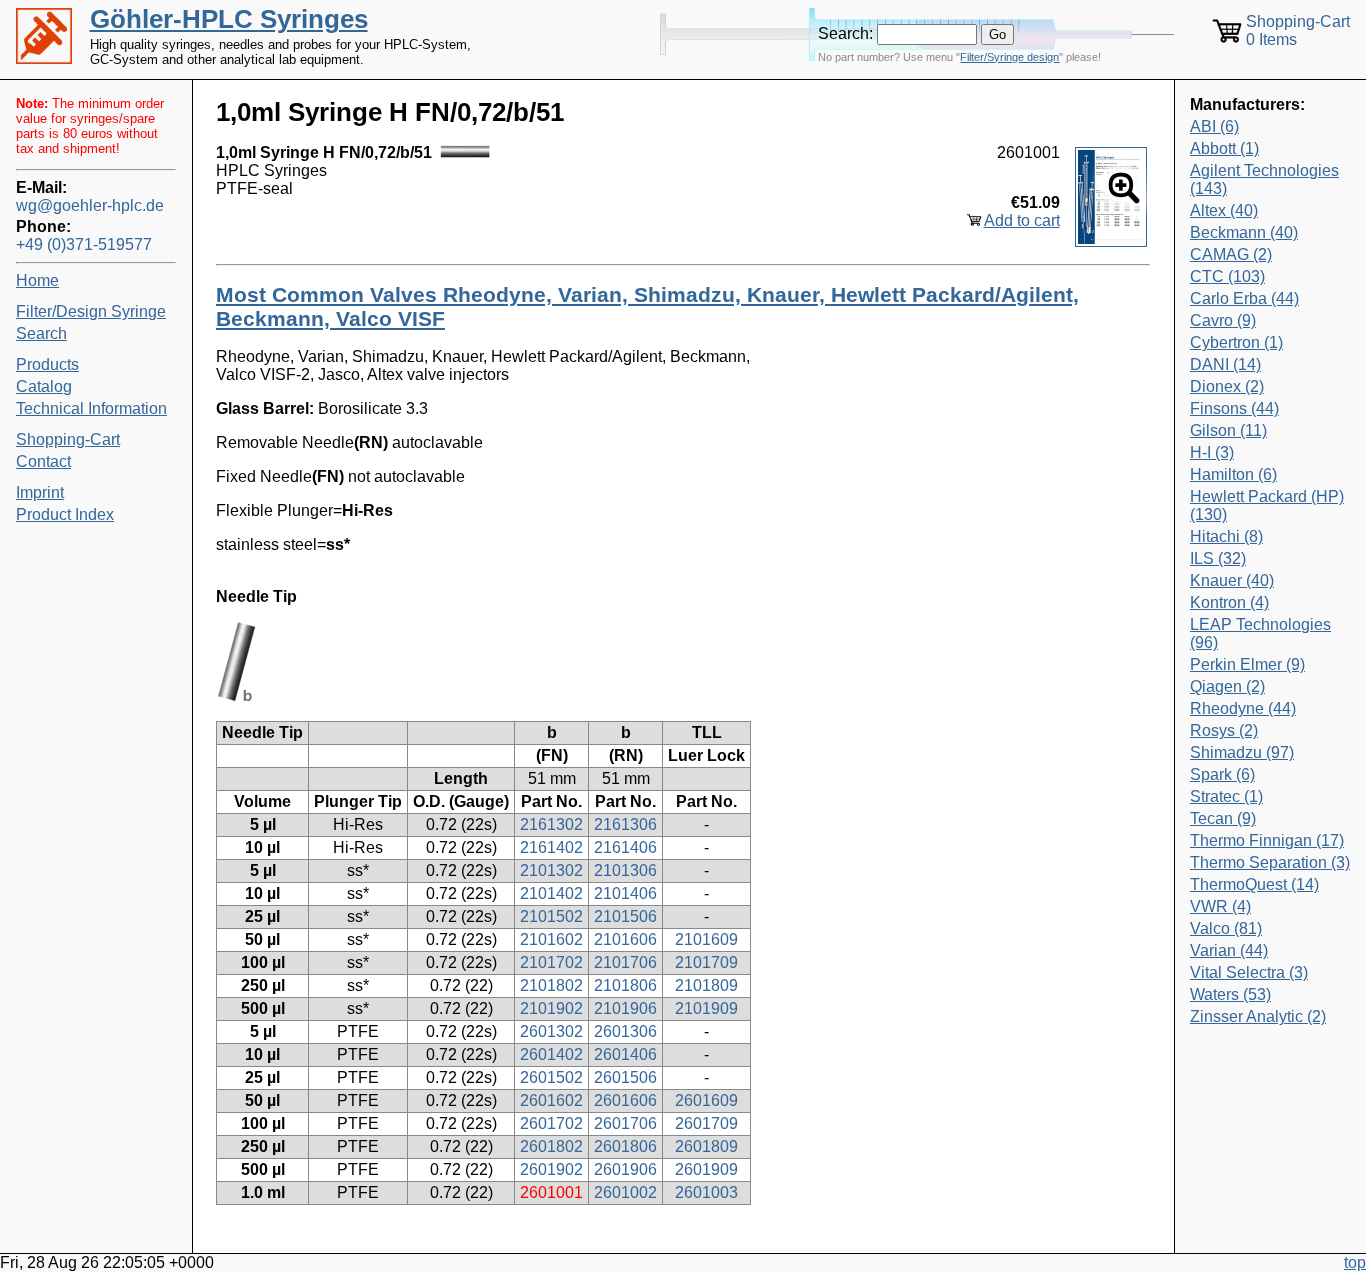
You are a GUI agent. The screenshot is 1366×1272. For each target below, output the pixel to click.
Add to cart (1022, 220)
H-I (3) (1212, 452)
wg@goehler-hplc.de (90, 205)
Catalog (44, 386)
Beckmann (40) (1244, 232)
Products (47, 364)
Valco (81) (1226, 928)
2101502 (551, 916)
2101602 (551, 939)
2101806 (625, 985)
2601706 (625, 1123)
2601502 (551, 1077)
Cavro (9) (1223, 320)
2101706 (625, 962)
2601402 (551, 1054)
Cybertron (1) (1236, 342)
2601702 (551, 1123)
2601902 (551, 1169)
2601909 (706, 1169)
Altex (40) (1224, 210)
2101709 (706, 962)
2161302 (551, 824)
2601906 (625, 1169)
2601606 (625, 1100)
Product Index (65, 514)
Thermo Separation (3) (1270, 862)
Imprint (40, 492)
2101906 (625, 1008)
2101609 (706, 939)
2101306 (625, 870)
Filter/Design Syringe (91, 311)
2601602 (551, 1100)
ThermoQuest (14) (1254, 884)
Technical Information (91, 408)
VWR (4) (1220, 906)
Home (37, 280)
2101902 (551, 1008)
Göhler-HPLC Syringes (229, 19)
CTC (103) (1227, 276)
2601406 (625, 1054)
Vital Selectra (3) (1249, 972)
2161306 (625, 824)
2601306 (625, 1031)
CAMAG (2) (1231, 254)
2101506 (625, 916)
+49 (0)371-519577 (84, 244)
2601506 (625, 1077)
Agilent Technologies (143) (1264, 179)
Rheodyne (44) (1243, 708)
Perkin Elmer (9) (1247, 664)
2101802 (551, 985)
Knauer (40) (1232, 580)
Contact (43, 461)
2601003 (706, 1192)
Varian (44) (1229, 950)
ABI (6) (1214, 126)
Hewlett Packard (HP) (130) (1267, 505)
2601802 (551, 1146)
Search (41, 333)
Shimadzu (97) (1242, 752)
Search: (845, 33)
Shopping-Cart (68, 439)
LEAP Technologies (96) (1260, 633)
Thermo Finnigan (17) (1267, 840)
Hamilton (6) (1233, 474)
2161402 (551, 847)
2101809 (706, 985)
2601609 (706, 1100)
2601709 (706, 1123)
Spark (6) (1222, 774)
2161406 (625, 847)
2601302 (551, 1031)
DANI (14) (1225, 364)
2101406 (625, 893)
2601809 (706, 1146)
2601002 (625, 1192)
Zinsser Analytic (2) (1258, 1016)
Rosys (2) (1224, 730)
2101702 (551, 962)
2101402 (551, 893)
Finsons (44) (1234, 408)
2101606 (625, 939)
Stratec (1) (1226, 796)
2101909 (706, 1008)
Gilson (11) (1228, 430)
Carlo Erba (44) (1244, 298)
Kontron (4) (1229, 602)
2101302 (551, 870)
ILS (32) (1218, 558)
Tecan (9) (1223, 818)
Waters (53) (1230, 994)
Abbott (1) (1224, 148)
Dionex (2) (1227, 386)
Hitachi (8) (1226, 536)
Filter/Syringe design (1009, 57)
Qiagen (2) (1227, 686)
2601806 (625, 1146)
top (1355, 1262)
